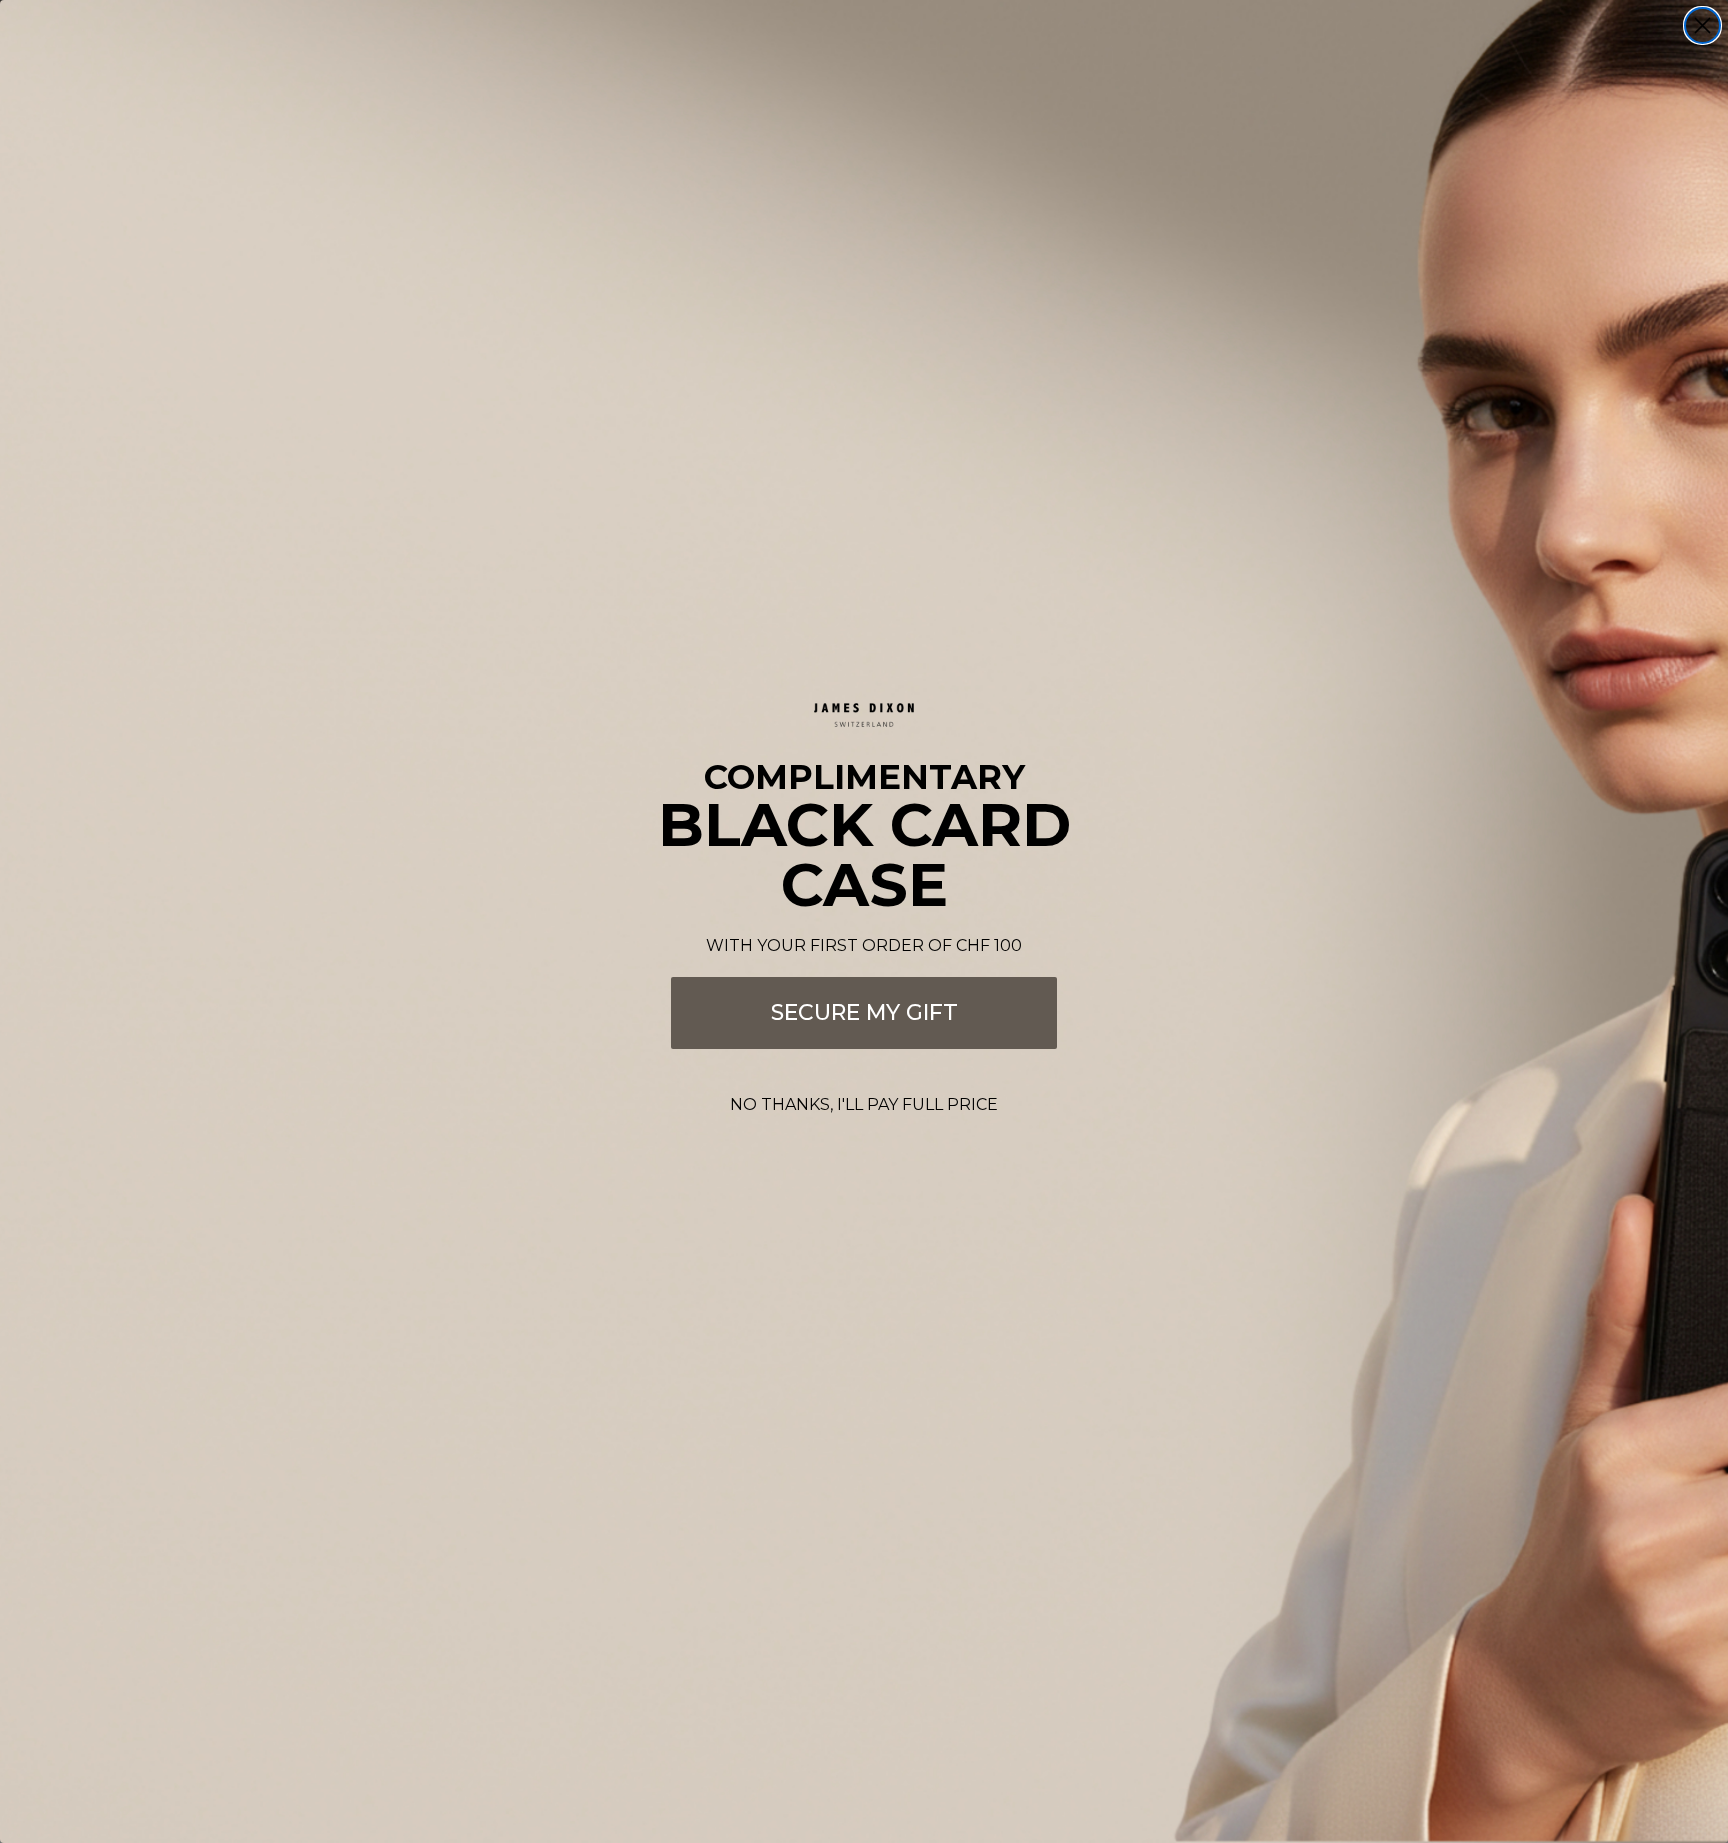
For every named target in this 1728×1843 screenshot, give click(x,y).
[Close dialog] (1702, 25)
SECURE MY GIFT (864, 1012)
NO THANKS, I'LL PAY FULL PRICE (864, 1104)
